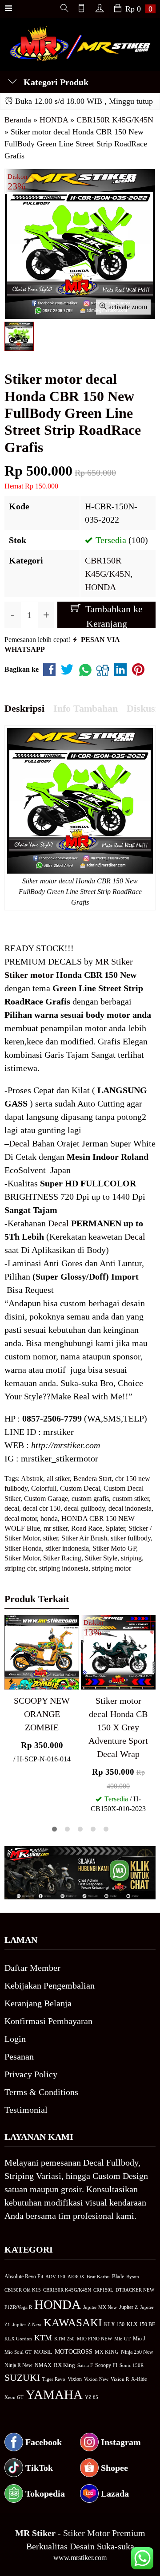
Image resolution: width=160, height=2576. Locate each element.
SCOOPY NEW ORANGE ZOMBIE (42, 1714)
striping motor (112, 1568)
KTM (43, 2338)
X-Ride (139, 2379)
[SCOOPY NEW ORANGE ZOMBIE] (42, 1651)
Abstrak (32, 1479)
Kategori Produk (55, 82)
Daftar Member (32, 1968)
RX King (64, 2365)
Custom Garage (46, 1499)
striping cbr (20, 1568)
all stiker (58, 1479)
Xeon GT (14, 2397)
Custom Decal (80, 1488)
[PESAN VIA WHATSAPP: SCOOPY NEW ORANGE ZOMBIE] (11, 1681)
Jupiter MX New (100, 2307)
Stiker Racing (62, 1558)
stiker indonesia (67, 1548)
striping (131, 1558)
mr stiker (56, 1528)
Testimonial (26, 2110)
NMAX (43, 2365)
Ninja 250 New (137, 2352)
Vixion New (96, 2379)
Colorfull (44, 1488)
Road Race (87, 1528)
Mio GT (122, 2339)
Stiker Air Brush (84, 1538)
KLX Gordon (18, 2339)
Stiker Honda (23, 1548)
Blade (118, 2277)
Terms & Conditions (41, 2092)
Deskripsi (24, 708)
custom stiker (131, 1499)
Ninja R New (18, 2365)
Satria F (85, 2365)
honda (49, 1518)
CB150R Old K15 (23, 2290)
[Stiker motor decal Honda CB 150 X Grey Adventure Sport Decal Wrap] (118, 1651)
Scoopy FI (106, 2365)
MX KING (107, 2352)
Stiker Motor (22, 1558)
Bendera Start (92, 1479)
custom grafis (90, 1499)
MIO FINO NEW (94, 2339)
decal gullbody (84, 1508)
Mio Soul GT (18, 2352)
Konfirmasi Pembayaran (48, 2021)
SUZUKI (22, 2378)
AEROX (76, 2277)
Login (15, 2039)
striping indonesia (64, 1568)
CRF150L (103, 2290)
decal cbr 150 (42, 1508)
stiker (50, 1538)
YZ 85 (92, 2397)
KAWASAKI (73, 2322)
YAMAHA (54, 2395)
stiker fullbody (131, 1538)
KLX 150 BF (141, 2324)
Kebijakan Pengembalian (50, 1985)
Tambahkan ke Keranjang (113, 616)
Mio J (139, 2339)
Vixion (75, 2379)
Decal (19, 1143)
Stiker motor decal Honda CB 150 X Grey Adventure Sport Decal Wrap (118, 1727)
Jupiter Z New (27, 2324)
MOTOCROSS (74, 2351)
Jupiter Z (128, 2307)
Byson (133, 2277)
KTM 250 (64, 2339)
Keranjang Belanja (38, 2003)
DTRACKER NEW (135, 2290)
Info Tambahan (86, 708)
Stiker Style (101, 1558)
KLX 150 (114, 2324)
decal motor (21, 1518)
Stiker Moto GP (114, 1548)
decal (12, 1508)
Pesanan (19, 2056)
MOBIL (43, 2352)
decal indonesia (130, 1508)
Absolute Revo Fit (24, 2277)
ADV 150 (55, 2277)
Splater (115, 1528)
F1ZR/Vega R (18, 2307)
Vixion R (120, 2379)
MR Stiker (114, 961)
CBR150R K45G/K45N (67, 2290)
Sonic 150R (132, 2365)
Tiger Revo (54, 2379)
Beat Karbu (98, 2277)
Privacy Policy (31, 2074)
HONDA (100, 587)
